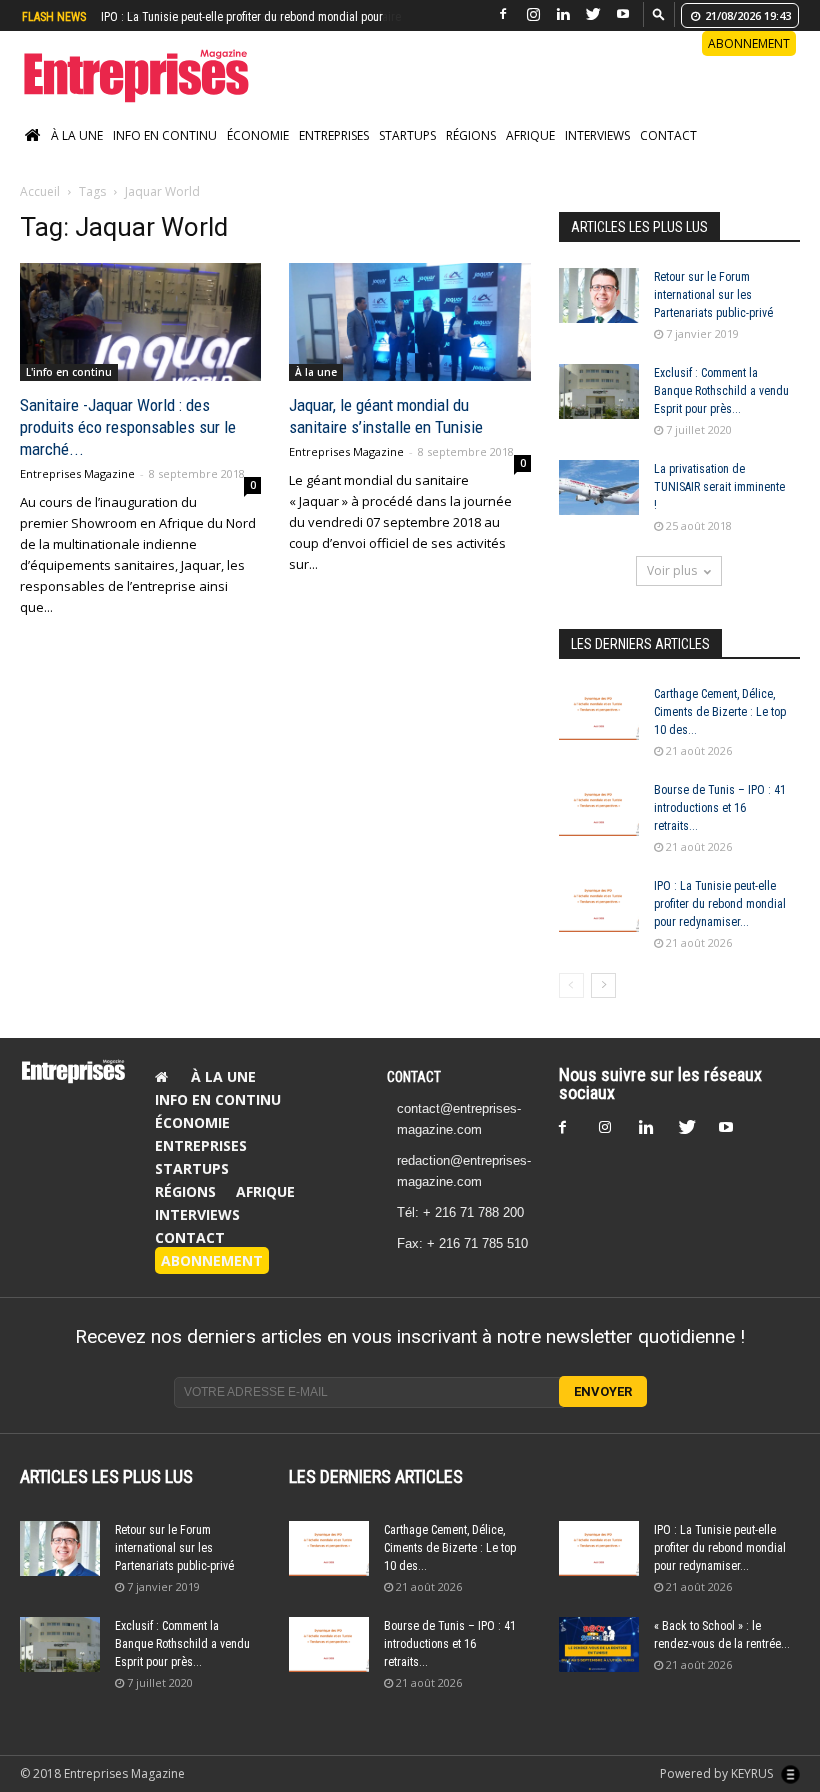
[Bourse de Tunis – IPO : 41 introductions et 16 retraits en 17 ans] (599, 808)
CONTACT (414, 1077)
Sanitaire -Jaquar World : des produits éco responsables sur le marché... (128, 427)
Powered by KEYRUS (718, 1773)
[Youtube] (623, 14)
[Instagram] (533, 14)
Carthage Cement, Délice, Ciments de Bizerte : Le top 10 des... (720, 712)
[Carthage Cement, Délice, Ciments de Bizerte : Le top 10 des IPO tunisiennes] (599, 712)
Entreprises (334, 135)
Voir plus (672, 570)
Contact (668, 135)
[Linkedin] (563, 14)
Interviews (597, 135)
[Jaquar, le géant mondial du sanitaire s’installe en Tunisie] (409, 322)
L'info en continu (69, 372)
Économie (258, 135)
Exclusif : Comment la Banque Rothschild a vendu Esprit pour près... (721, 391)
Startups (407, 135)
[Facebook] (503, 14)
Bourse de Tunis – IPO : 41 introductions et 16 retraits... (720, 808)
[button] (659, 13)
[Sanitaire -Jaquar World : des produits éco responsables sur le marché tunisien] (140, 322)
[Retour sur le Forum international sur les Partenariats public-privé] (599, 295)
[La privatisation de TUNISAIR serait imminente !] (599, 487)
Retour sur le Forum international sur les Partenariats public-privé (713, 295)
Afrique (530, 135)
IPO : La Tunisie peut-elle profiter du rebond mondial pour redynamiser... (720, 904)
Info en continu (165, 135)
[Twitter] (593, 14)
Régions (471, 135)
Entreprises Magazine (77, 473)
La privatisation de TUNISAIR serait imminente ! (719, 487)
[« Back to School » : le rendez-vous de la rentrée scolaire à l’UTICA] (599, 1644)
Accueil (40, 191)
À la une (77, 135)
